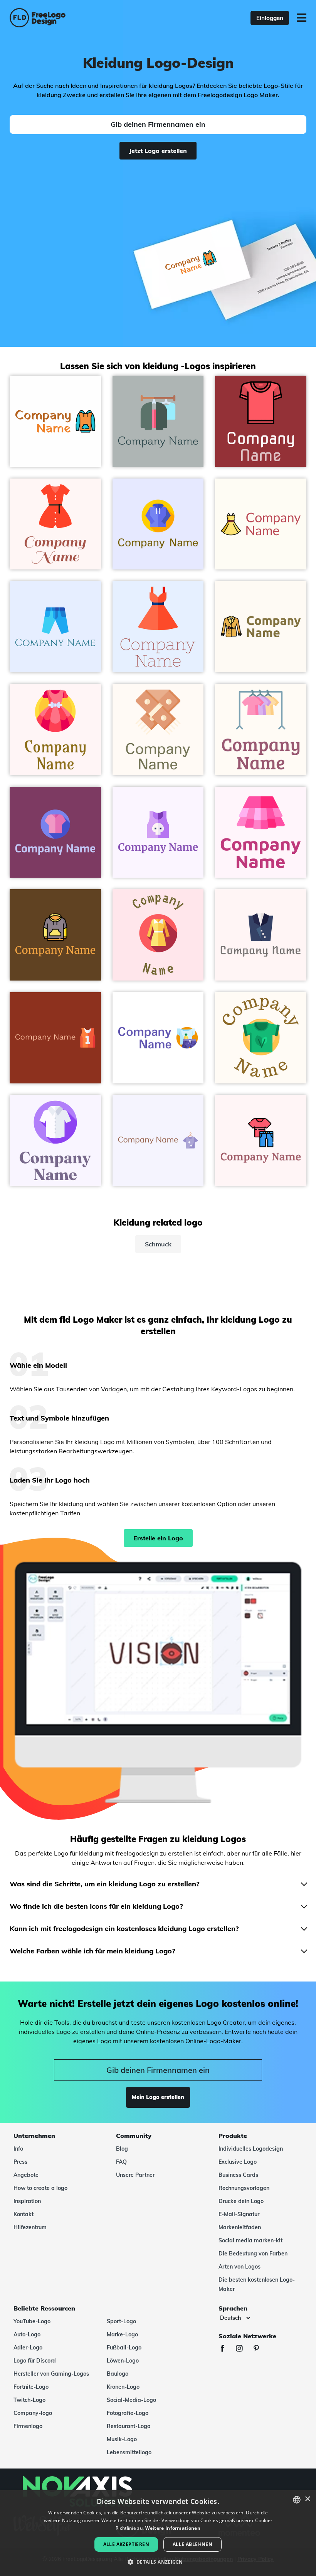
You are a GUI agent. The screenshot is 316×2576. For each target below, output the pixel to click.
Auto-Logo (27, 2334)
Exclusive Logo (238, 2162)
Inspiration (27, 2201)
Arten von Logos (240, 2267)
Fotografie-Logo (128, 2413)
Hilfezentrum (30, 2227)
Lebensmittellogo (129, 2452)
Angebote (26, 2175)
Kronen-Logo (123, 2387)
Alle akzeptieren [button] (126, 2544)
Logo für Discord (35, 2361)
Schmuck (158, 1244)
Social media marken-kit (250, 2240)
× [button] (307, 2499)
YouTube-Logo (32, 2321)
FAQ (121, 2162)
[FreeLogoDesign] (69, 18)
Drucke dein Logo (241, 2201)
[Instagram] (243, 2349)
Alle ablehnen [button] (192, 2544)
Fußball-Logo (124, 2348)
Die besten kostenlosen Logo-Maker (257, 2284)
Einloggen (270, 18)
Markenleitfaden (240, 2227)
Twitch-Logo (29, 2400)
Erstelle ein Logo (158, 1538)
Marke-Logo (122, 2334)
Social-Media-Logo (131, 2400)
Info (18, 2149)
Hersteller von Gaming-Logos (51, 2374)
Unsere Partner (135, 2175)
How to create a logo (40, 2188)
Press (20, 2162)
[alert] (158, 2533)
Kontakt (24, 2214)
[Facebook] (226, 2349)
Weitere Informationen (173, 2528)
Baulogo (118, 2374)
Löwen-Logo (123, 2361)
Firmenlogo (28, 2426)
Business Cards (238, 2175)
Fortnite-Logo (31, 2387)
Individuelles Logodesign (251, 2149)
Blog (122, 2149)
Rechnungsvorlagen (244, 2188)
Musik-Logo (122, 2439)
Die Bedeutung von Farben (253, 2254)
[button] (158, 2562)
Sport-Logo (121, 2321)
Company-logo (33, 2413)
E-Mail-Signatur (239, 2214)
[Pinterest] (260, 2349)
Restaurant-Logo (129, 2426)
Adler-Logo (28, 2348)
